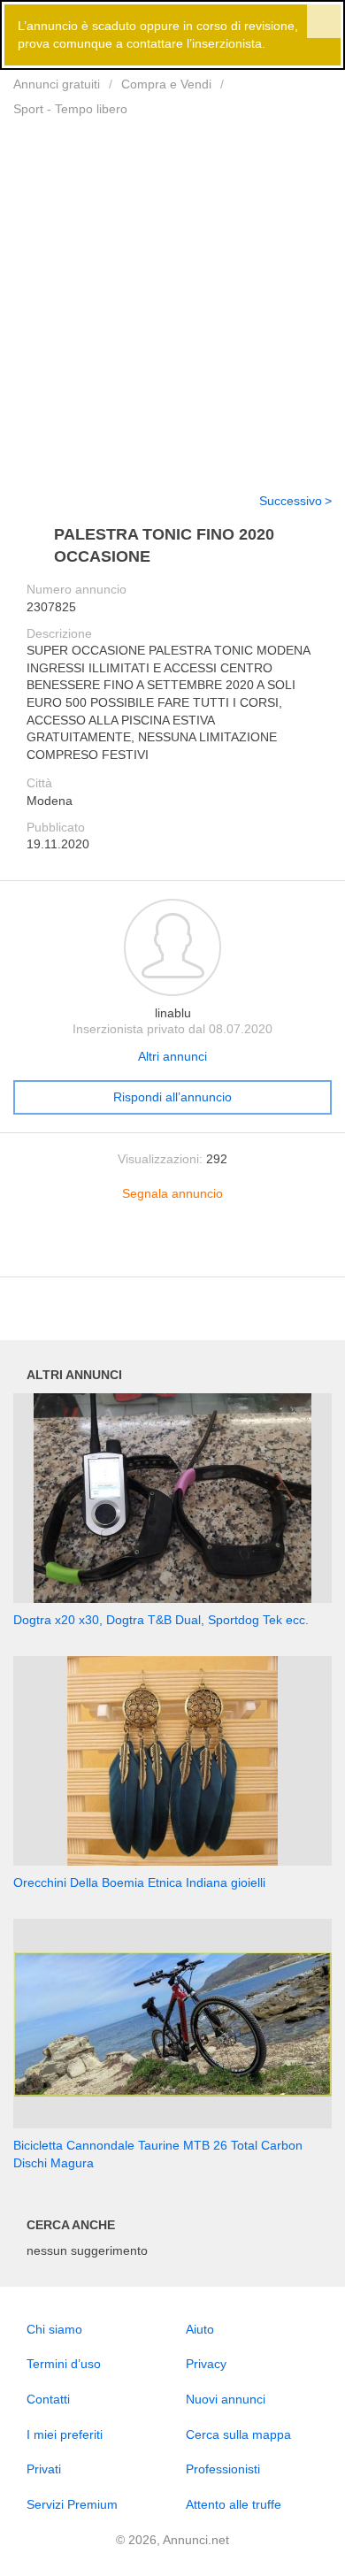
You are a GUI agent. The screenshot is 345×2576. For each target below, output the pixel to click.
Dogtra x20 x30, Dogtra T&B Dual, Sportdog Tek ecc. (161, 1620)
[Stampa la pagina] (172, 1250)
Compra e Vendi (166, 84)
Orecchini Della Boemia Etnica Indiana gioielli (139, 1882)
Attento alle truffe (234, 2504)
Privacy (206, 2364)
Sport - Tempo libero (70, 109)
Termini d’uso (64, 2364)
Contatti (48, 2399)
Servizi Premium (72, 2504)
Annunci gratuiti (57, 84)
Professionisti (223, 2469)
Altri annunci (172, 1056)
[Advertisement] (172, 294)
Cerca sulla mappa (238, 2434)
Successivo (291, 501)
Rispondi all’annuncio (172, 1097)
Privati (44, 2469)
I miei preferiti (65, 2434)
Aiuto (200, 2329)
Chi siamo (54, 2329)
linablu (173, 1013)
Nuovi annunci (226, 2399)
